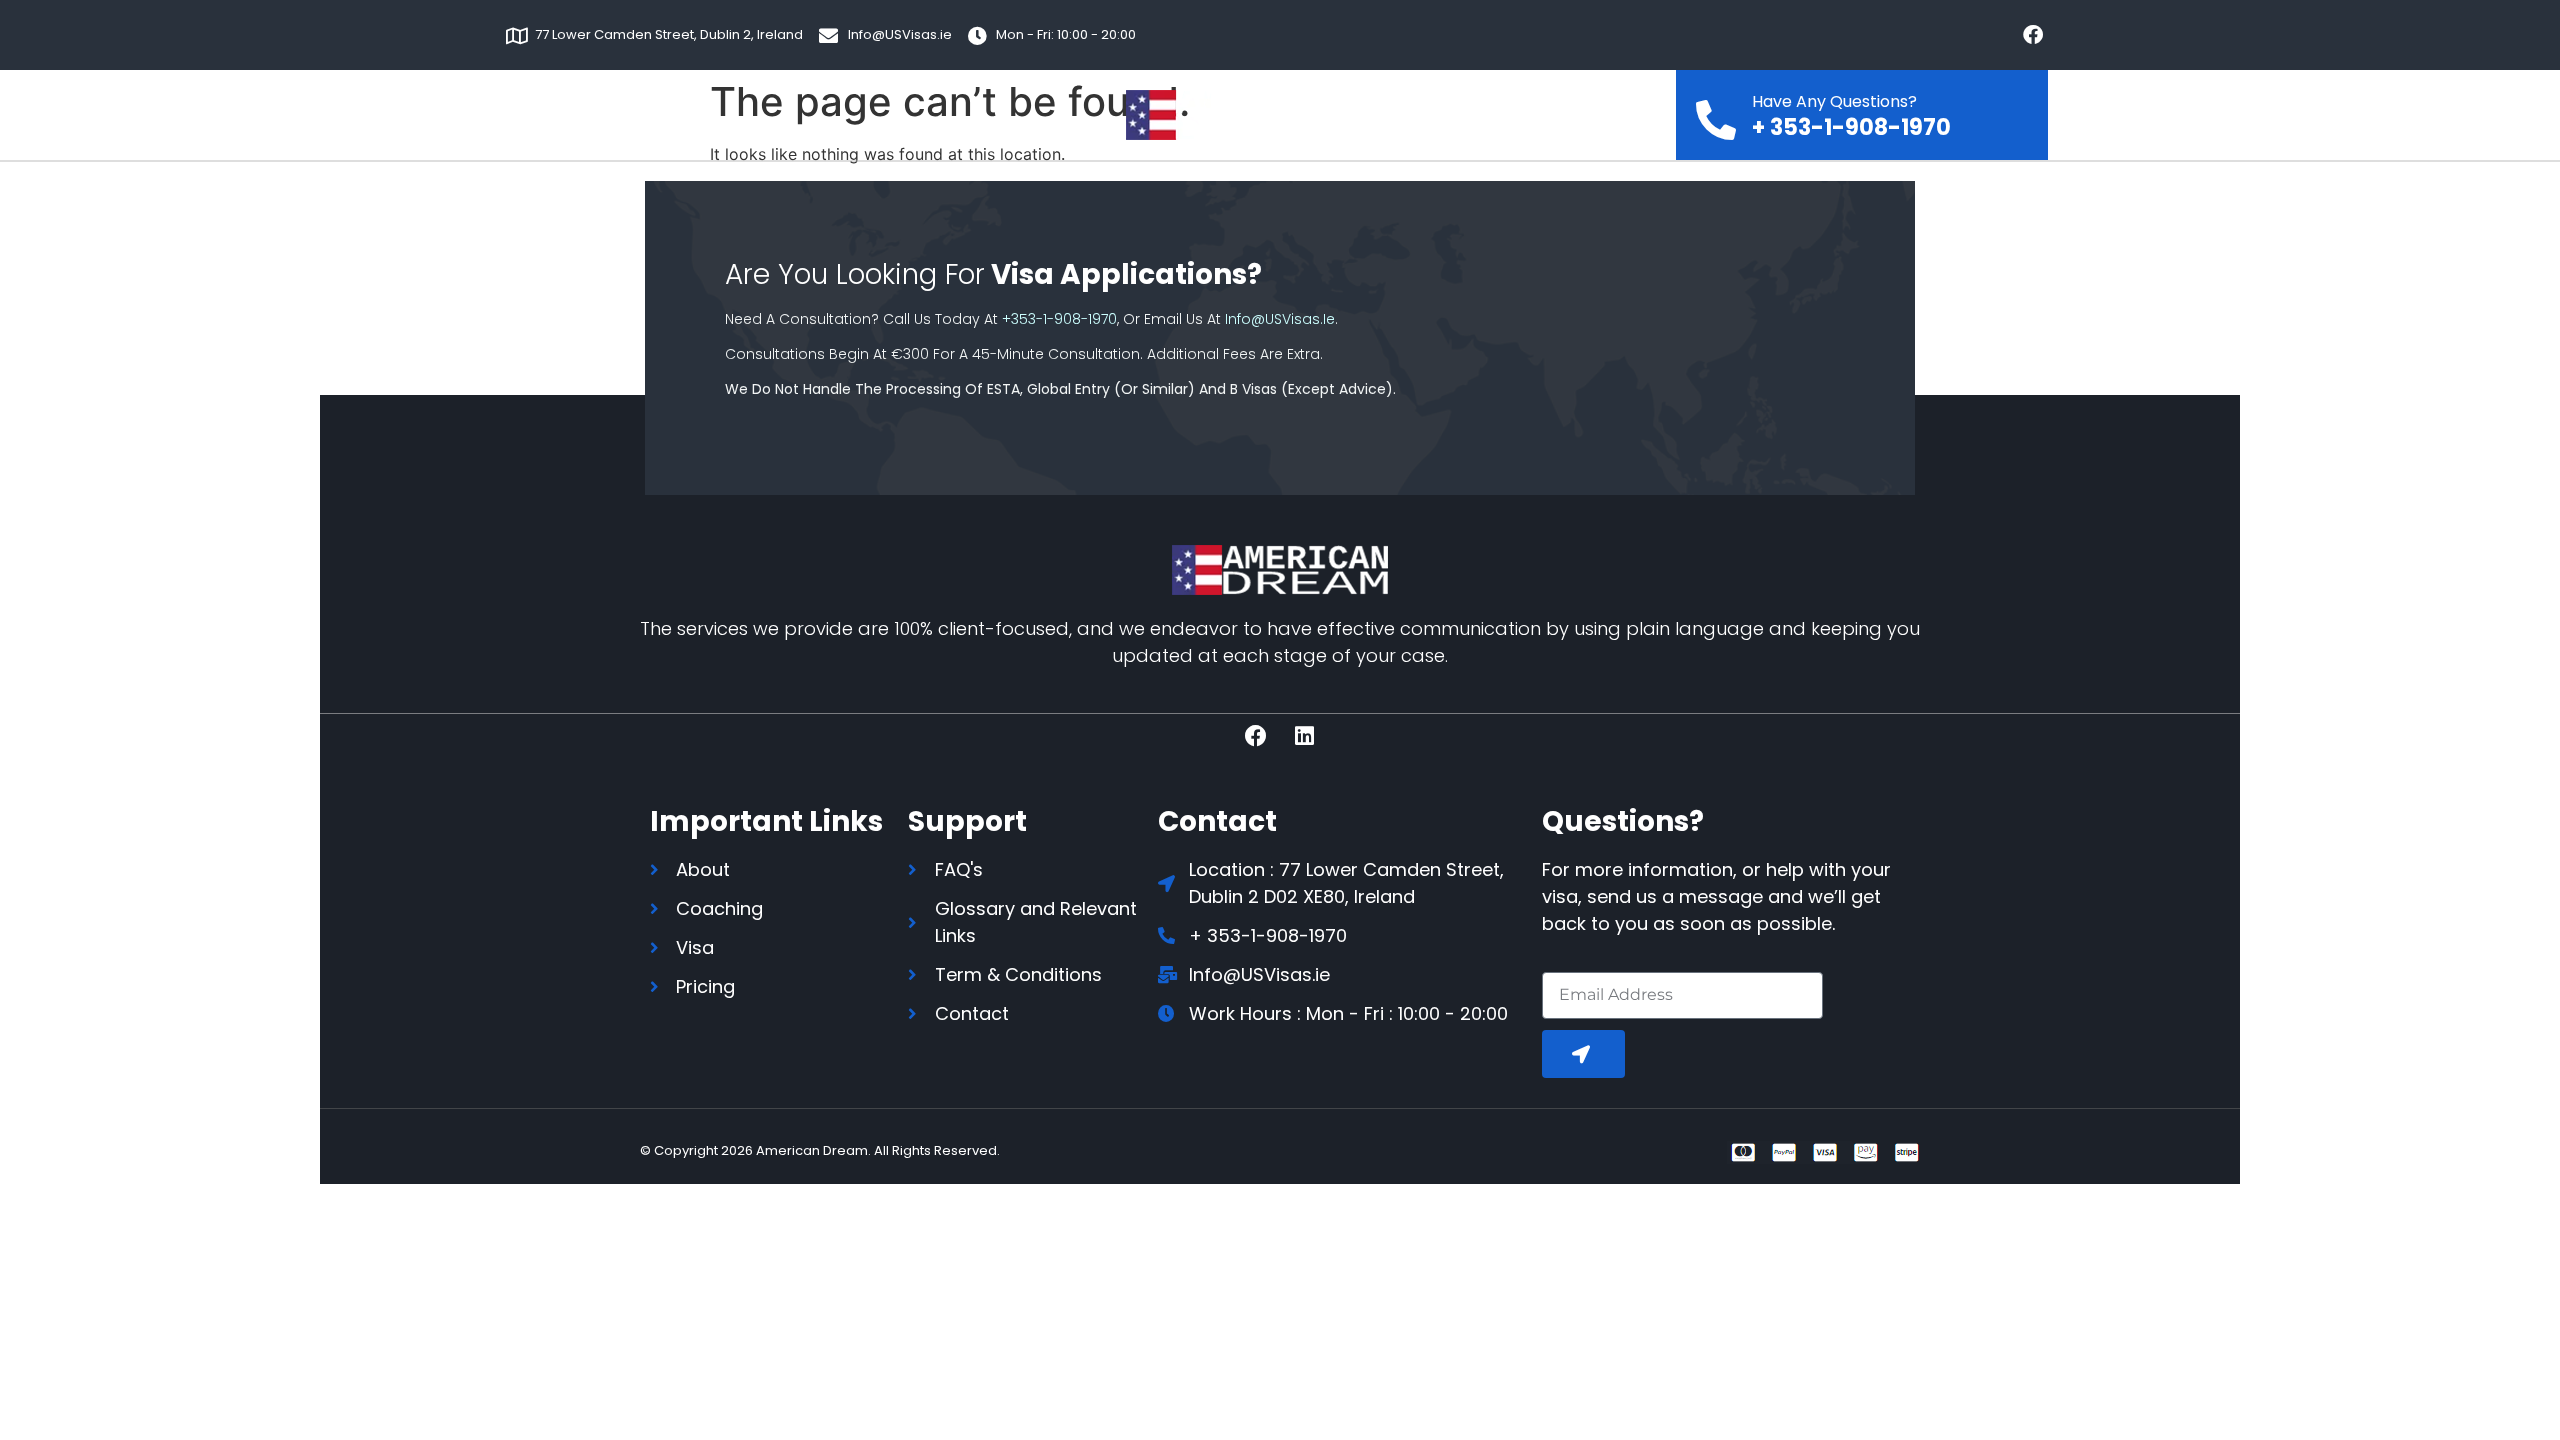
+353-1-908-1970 (1059, 319)
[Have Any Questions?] (1716, 114)
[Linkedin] (1305, 736)
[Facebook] (2033, 35)
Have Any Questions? (1834, 101)
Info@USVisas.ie (1280, 319)
